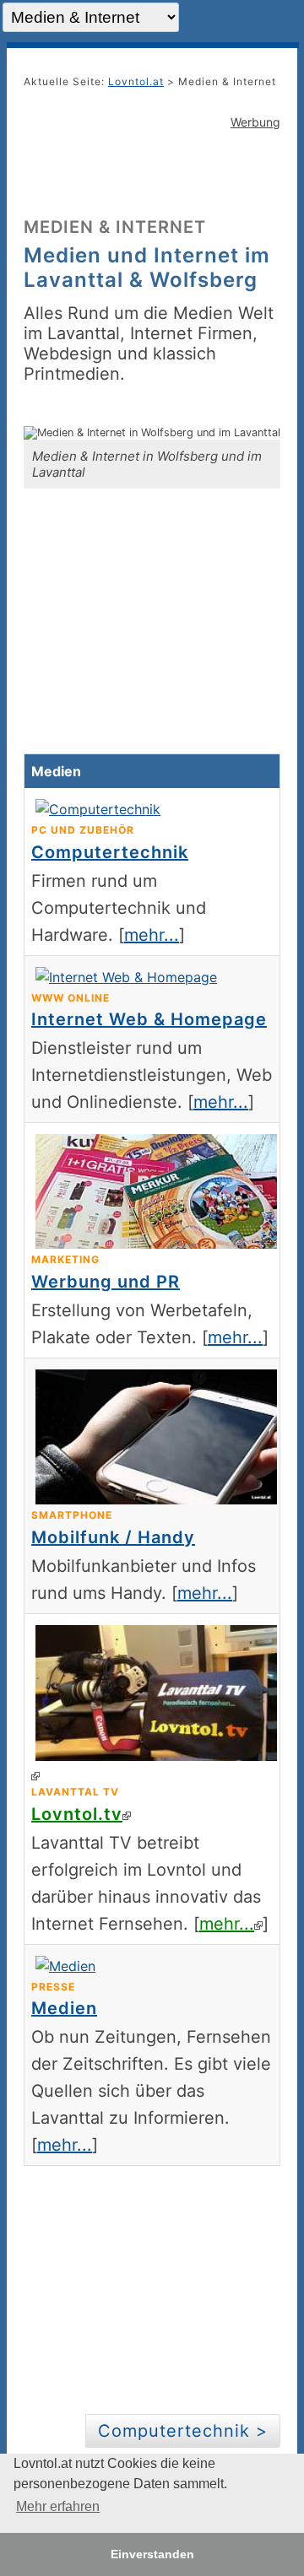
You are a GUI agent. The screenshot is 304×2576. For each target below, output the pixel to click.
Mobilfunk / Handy (113, 1537)
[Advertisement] (152, 171)
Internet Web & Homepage (149, 1019)
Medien (64, 2008)
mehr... (152, 935)
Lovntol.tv (77, 1814)
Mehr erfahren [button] (58, 2506)
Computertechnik (110, 852)
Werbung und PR (106, 1282)
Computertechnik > (183, 2431)
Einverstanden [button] (152, 2554)
